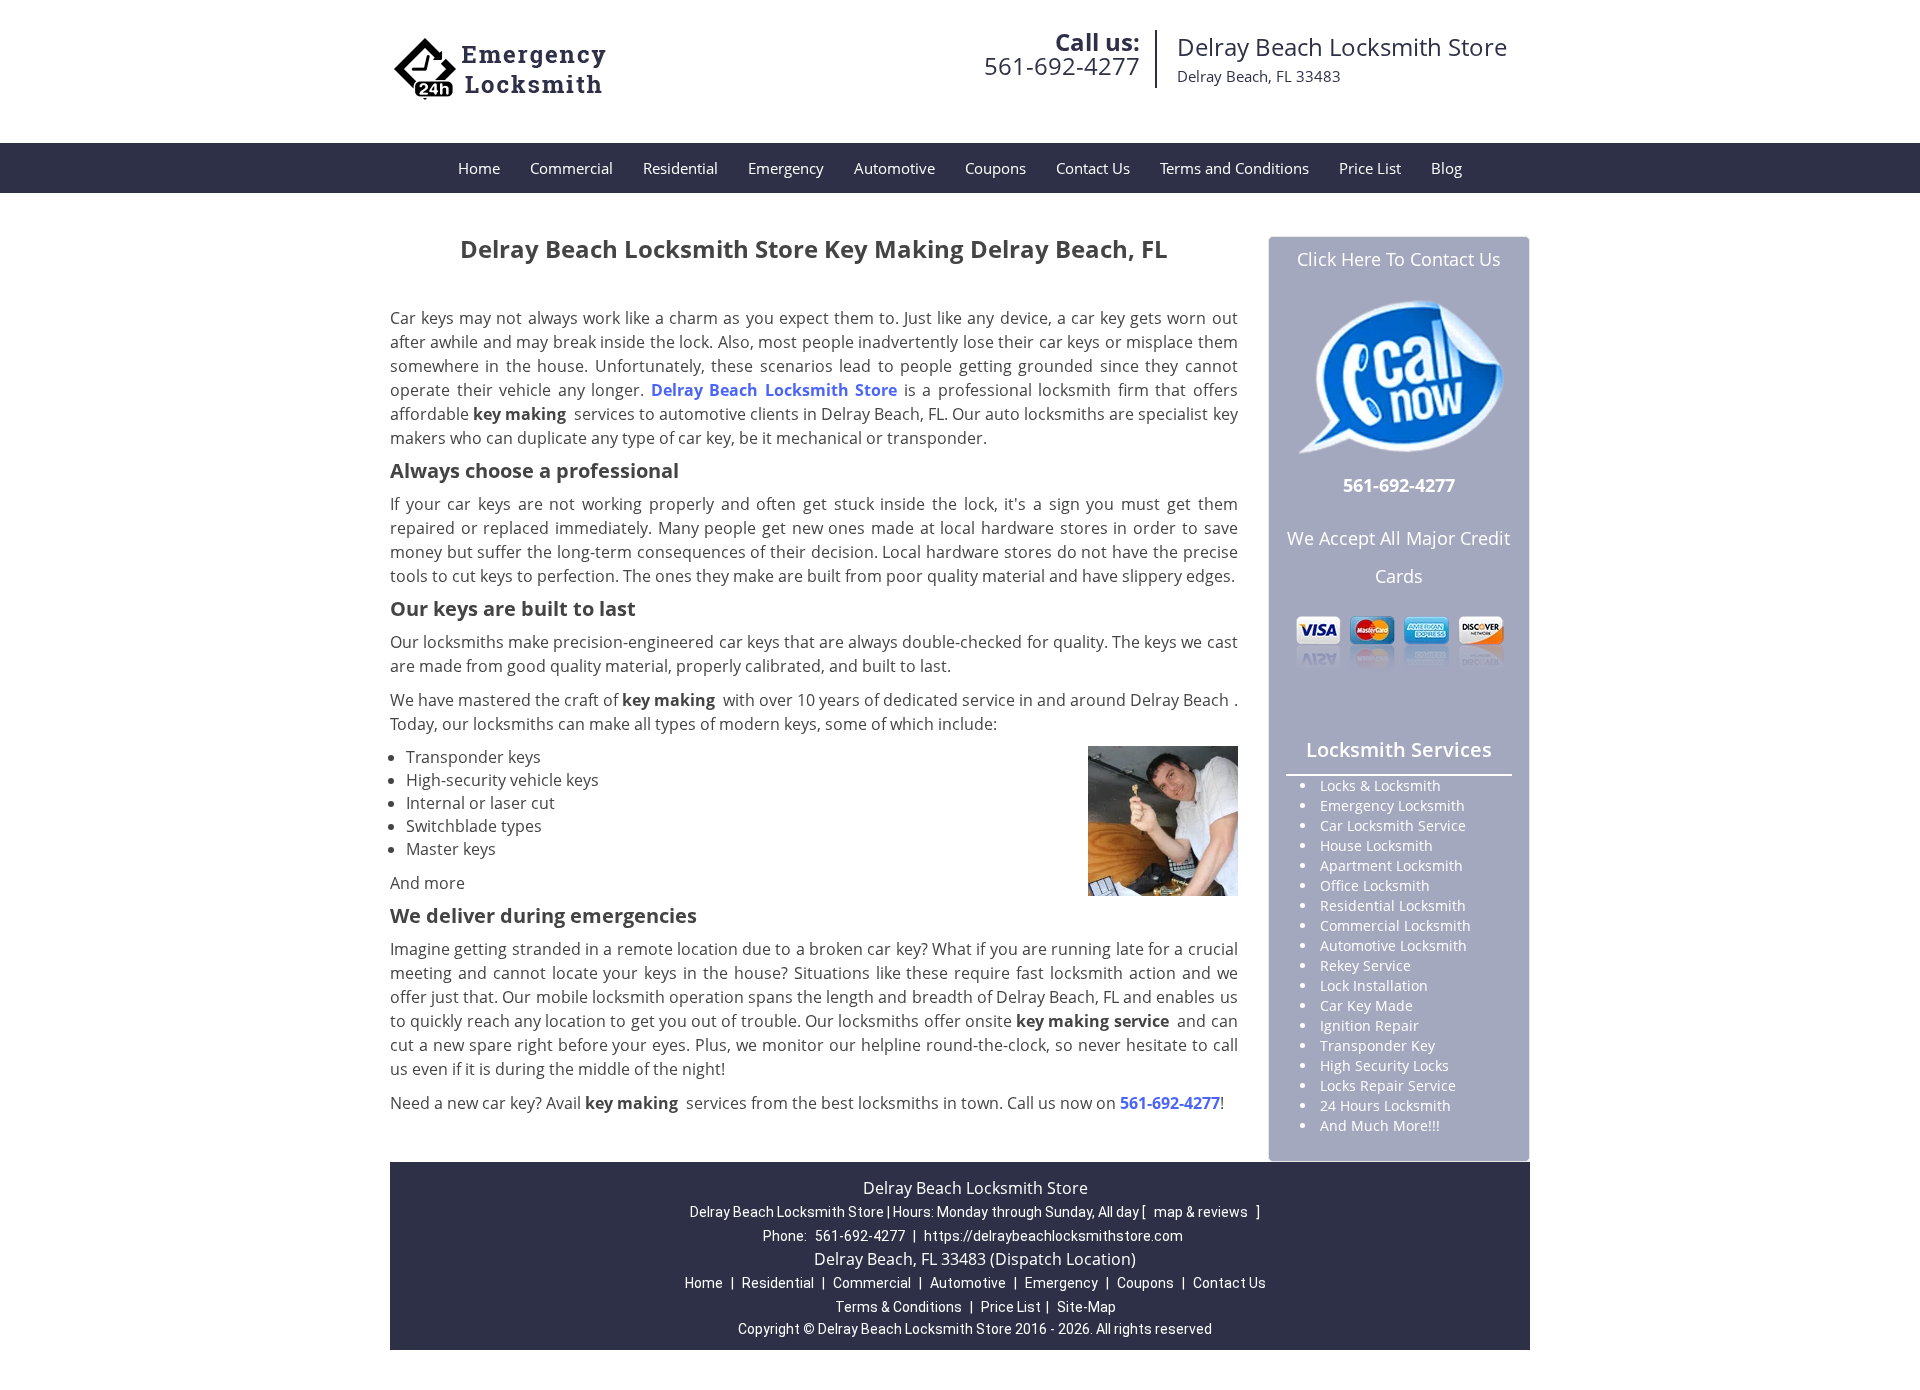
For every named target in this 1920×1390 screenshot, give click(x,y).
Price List (1370, 168)
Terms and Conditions (1234, 168)
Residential (680, 168)
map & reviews (1202, 1212)
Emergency (786, 168)
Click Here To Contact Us (1399, 259)
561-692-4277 (1062, 65)
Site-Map (1086, 1307)
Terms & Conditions (898, 1307)
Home (479, 168)
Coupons (995, 168)
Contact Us (1093, 168)
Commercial (571, 168)
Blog (1446, 168)
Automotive (894, 168)
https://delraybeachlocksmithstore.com (1053, 1236)
